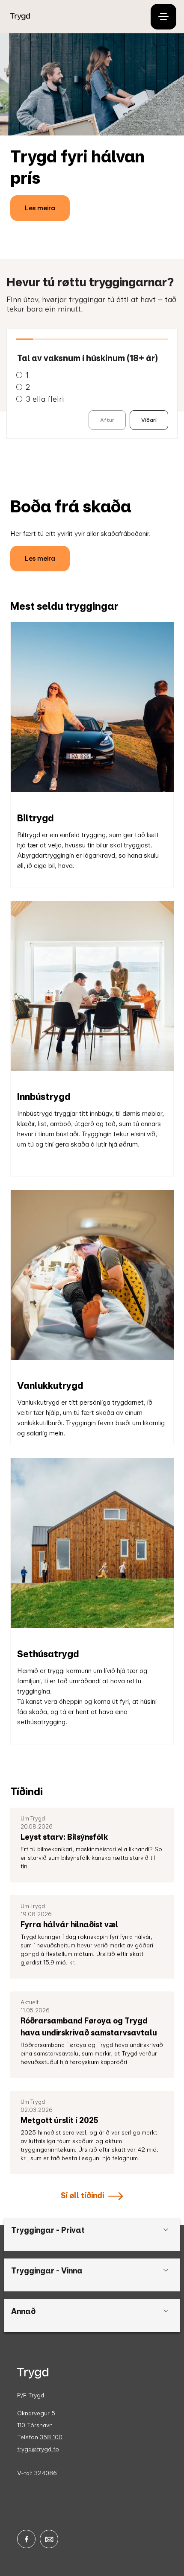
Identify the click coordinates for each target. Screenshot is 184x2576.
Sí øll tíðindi (82, 2195)
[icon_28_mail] (49, 2539)
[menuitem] (73, 17)
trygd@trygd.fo (38, 2449)
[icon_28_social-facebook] (26, 2539)
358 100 (51, 2437)
